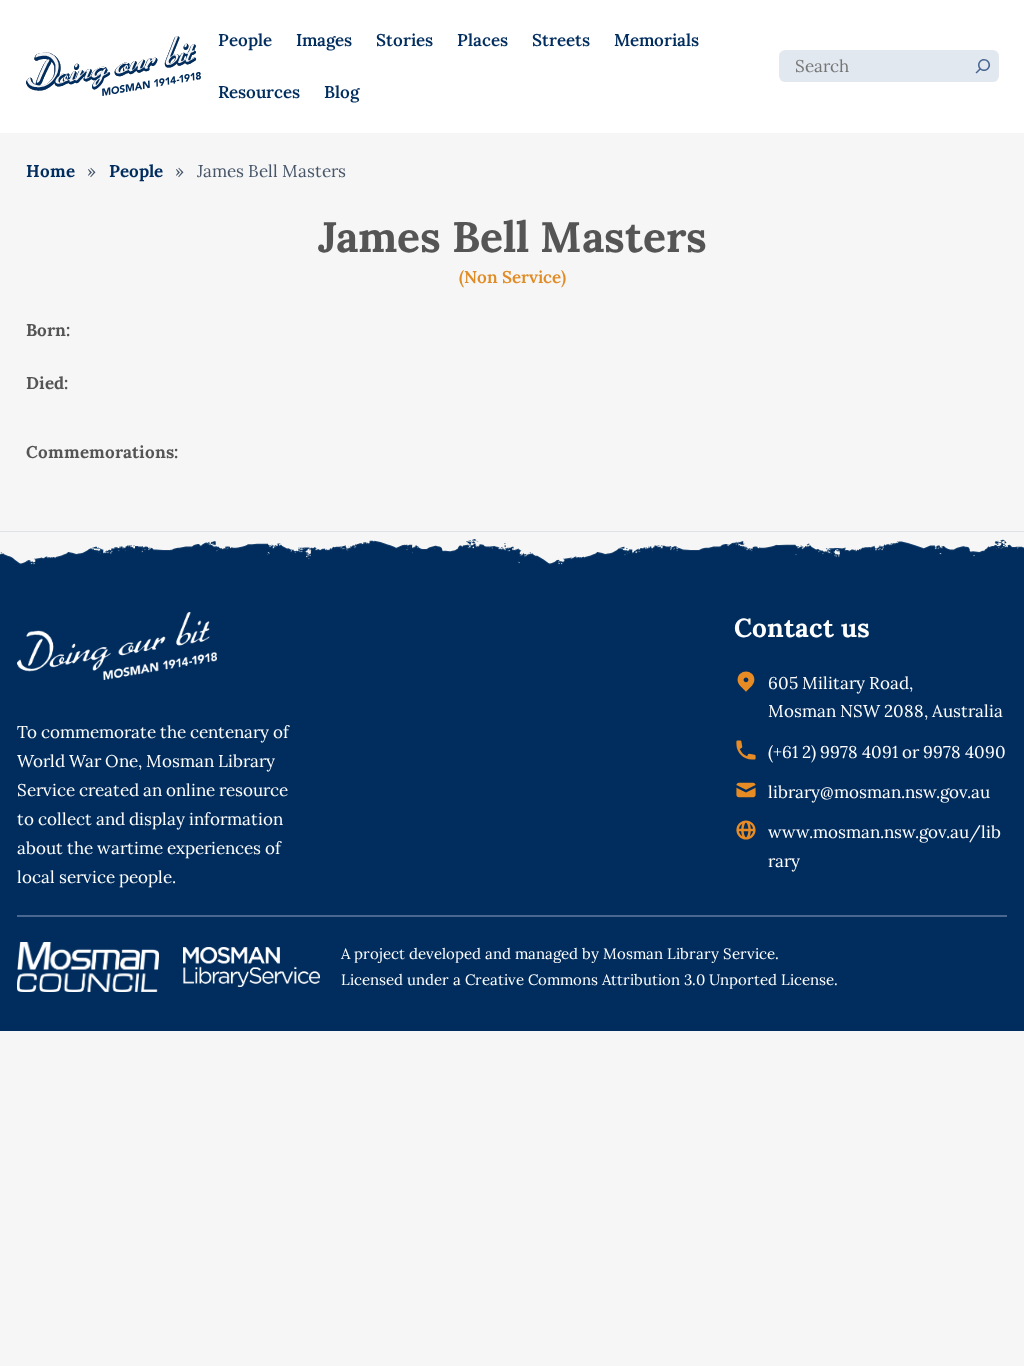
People (136, 171)
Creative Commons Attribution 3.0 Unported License (649, 979)
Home (50, 171)
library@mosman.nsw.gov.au (879, 792)
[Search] (983, 66)
